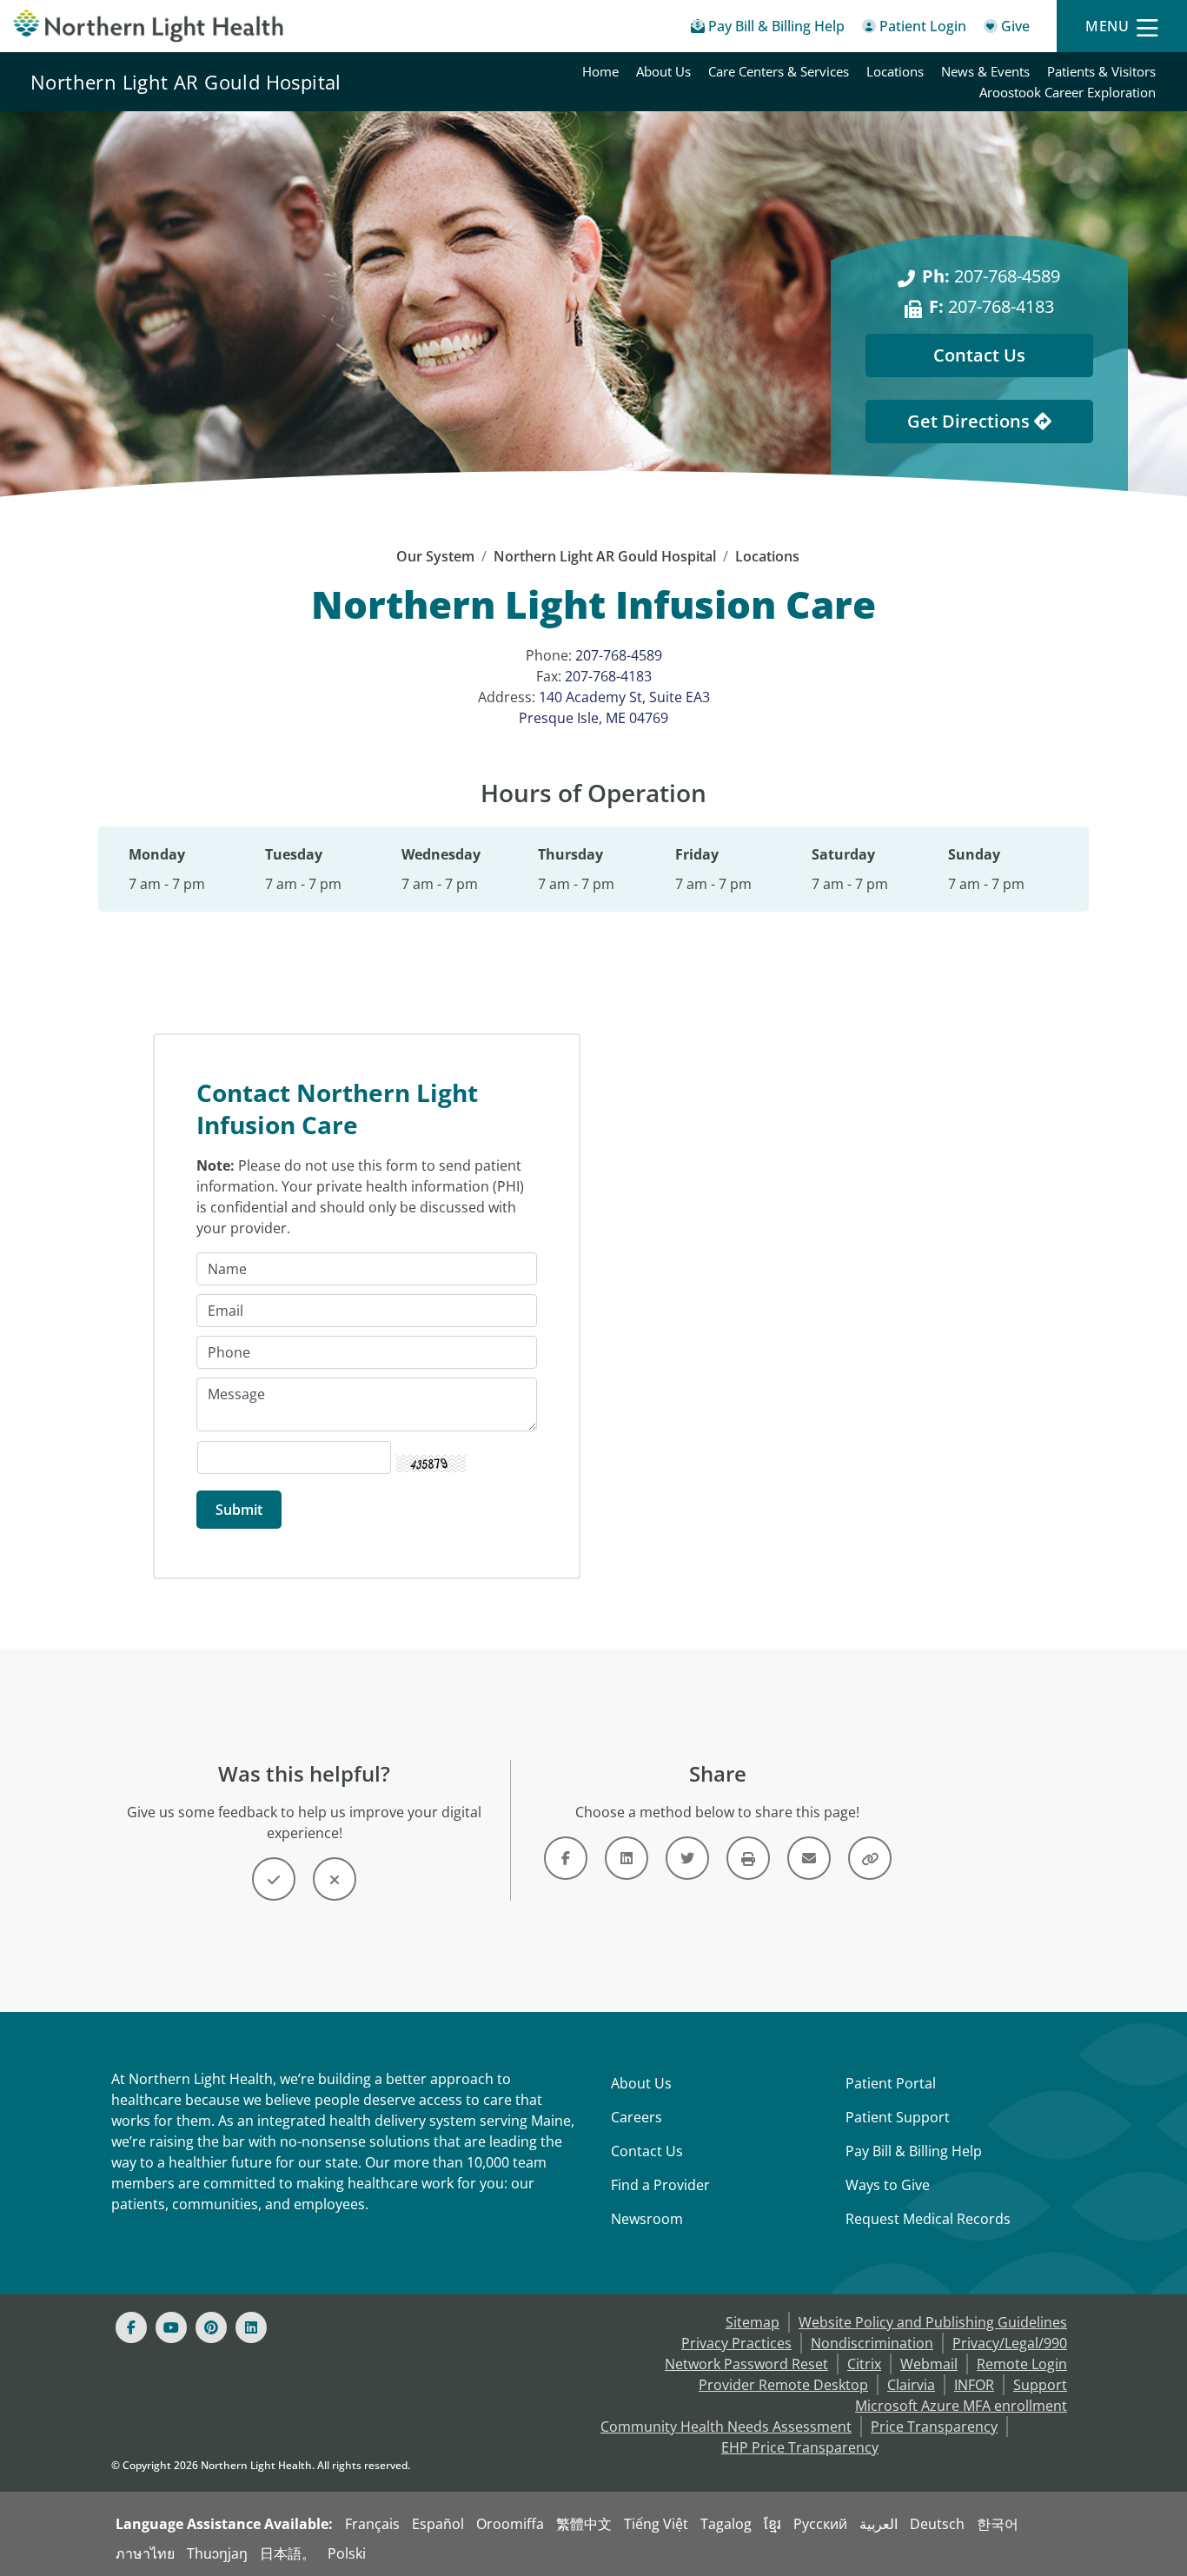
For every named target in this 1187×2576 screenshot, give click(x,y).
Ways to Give (888, 2185)
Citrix (864, 2364)
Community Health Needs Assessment (726, 2427)
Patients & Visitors (1101, 71)
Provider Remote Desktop (783, 2385)
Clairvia (911, 2385)
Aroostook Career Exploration (1068, 92)
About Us (663, 71)
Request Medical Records (928, 2219)
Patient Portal (891, 2083)
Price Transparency (934, 2427)
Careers (637, 2117)
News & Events (985, 71)
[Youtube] (171, 2327)
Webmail (929, 2364)
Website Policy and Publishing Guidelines (933, 2322)
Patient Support (898, 2117)
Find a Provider (660, 2185)
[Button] (274, 1879)
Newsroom (647, 2219)
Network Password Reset (746, 2364)
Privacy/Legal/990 (1010, 2343)
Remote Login (1022, 2364)
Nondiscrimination (872, 2343)
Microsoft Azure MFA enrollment (961, 2406)
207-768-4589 (991, 276)
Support (1040, 2385)
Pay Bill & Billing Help (914, 2151)
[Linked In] (251, 2327)
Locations (895, 71)
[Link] (566, 1858)
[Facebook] (131, 2327)
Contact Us (979, 355)
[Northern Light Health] (149, 26)
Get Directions (971, 421)
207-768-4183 (991, 306)
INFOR (974, 2385)
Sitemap (753, 2322)
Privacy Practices (736, 2343)
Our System (435, 556)
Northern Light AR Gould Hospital (186, 82)
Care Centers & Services (779, 71)
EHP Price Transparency (800, 2447)
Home (600, 71)
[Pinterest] (211, 2327)
